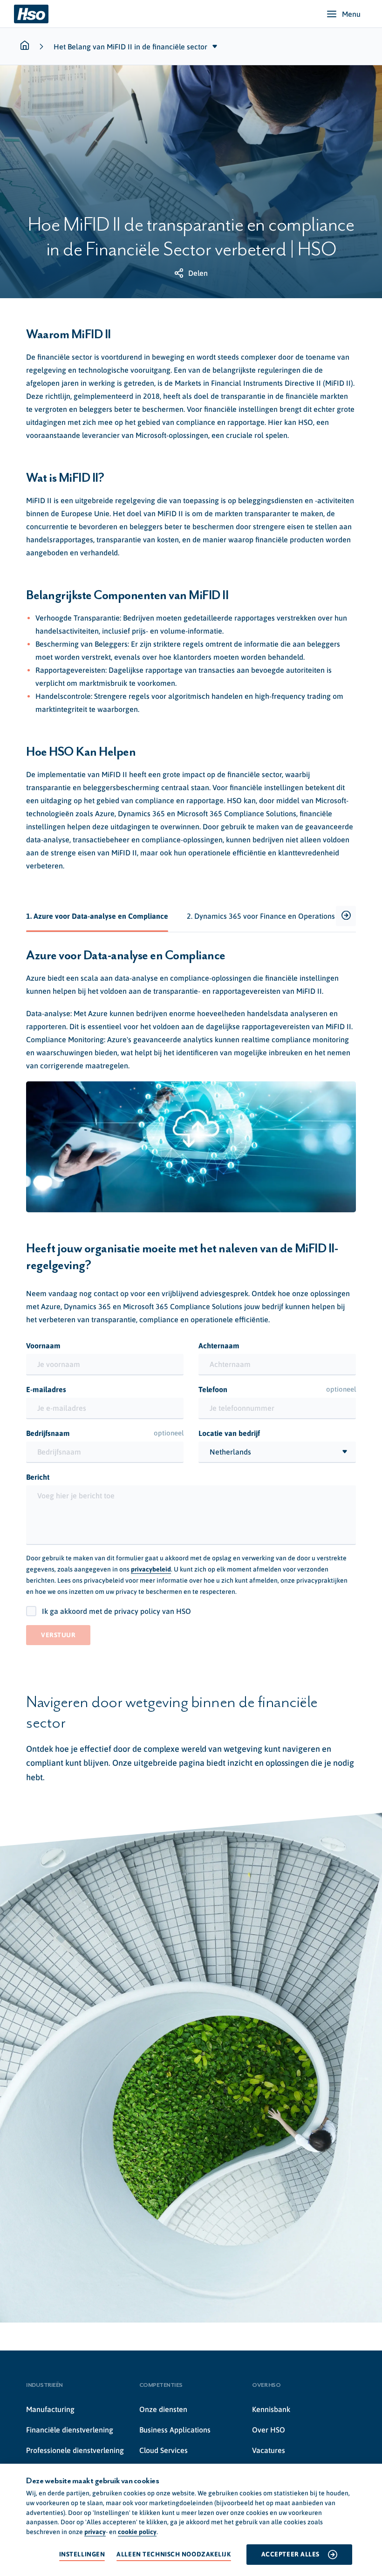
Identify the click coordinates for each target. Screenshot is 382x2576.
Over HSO (269, 2430)
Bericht (38, 1477)
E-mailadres (46, 1389)
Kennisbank (271, 2409)
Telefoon (277, 1389)
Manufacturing (50, 2409)
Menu (351, 14)
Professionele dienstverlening (75, 2450)
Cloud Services (164, 2450)
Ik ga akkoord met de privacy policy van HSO (116, 1611)
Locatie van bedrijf (229, 1433)
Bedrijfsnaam (105, 1433)
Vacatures (269, 2450)
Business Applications (175, 2430)
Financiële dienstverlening (70, 2430)
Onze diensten (163, 2409)
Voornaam (43, 1346)
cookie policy (137, 2532)
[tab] (97, 916)
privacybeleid (151, 1569)
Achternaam (219, 1346)
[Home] (31, 14)
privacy (95, 2532)
